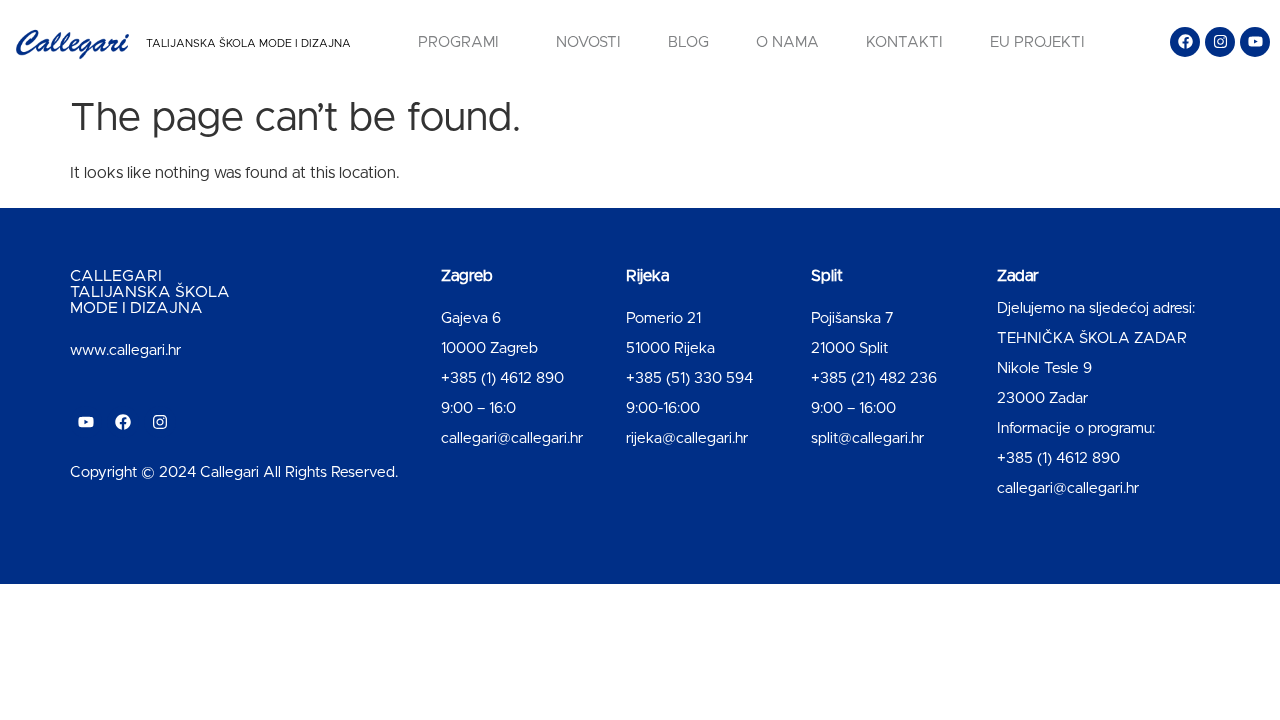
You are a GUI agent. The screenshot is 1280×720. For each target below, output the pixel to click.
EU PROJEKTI (1037, 42)
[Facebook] (1185, 42)
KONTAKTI (904, 42)
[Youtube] (1255, 42)
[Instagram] (1220, 42)
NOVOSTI (588, 42)
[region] (260, 563)
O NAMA (787, 42)
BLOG (688, 42)
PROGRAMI (458, 42)
